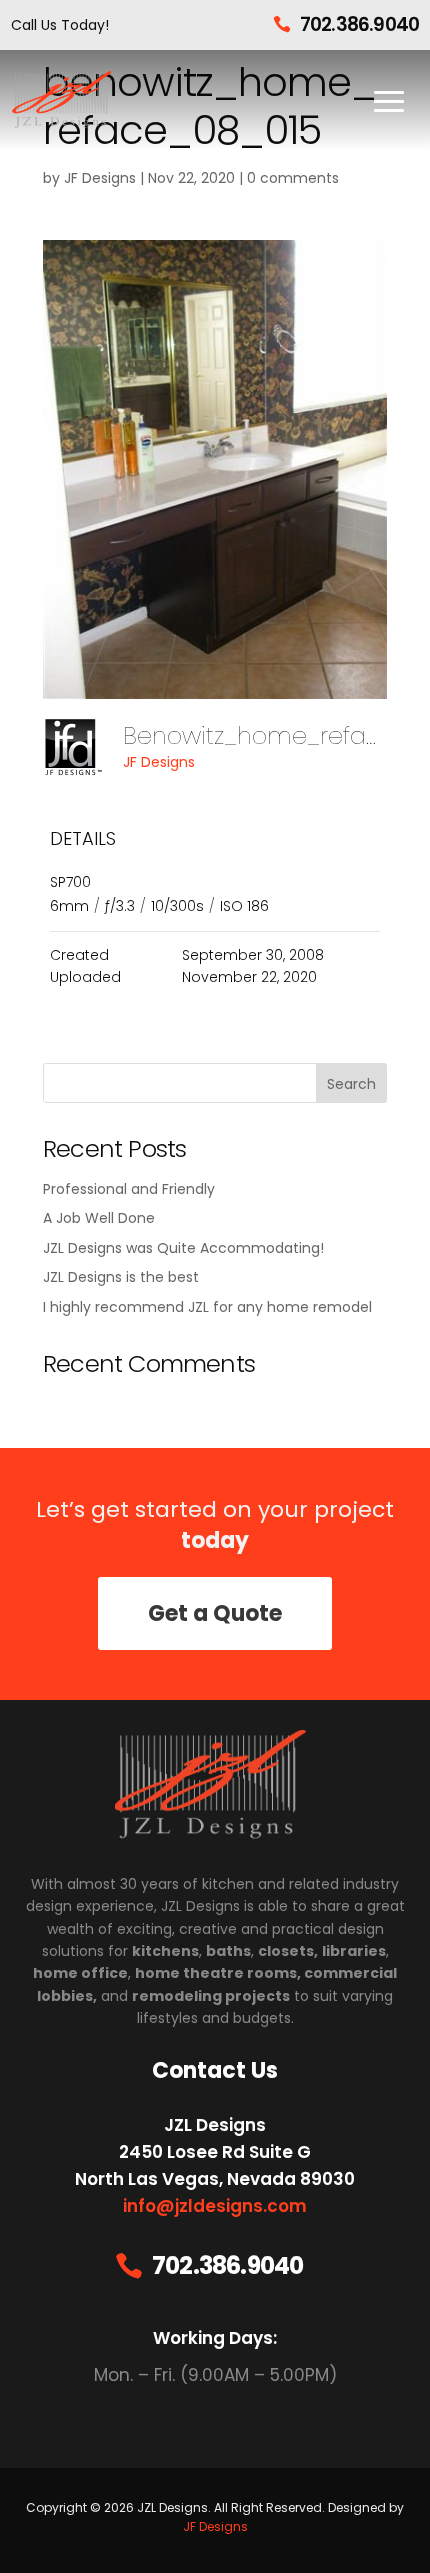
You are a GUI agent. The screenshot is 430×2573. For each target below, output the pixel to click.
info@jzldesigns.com (215, 2206)
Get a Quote (215, 1613)
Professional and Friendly (129, 1189)
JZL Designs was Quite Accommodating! (183, 1248)
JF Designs (100, 178)
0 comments (293, 178)
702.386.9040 (359, 24)
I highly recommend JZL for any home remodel (207, 1307)
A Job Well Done (99, 1218)
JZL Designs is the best (121, 1277)
